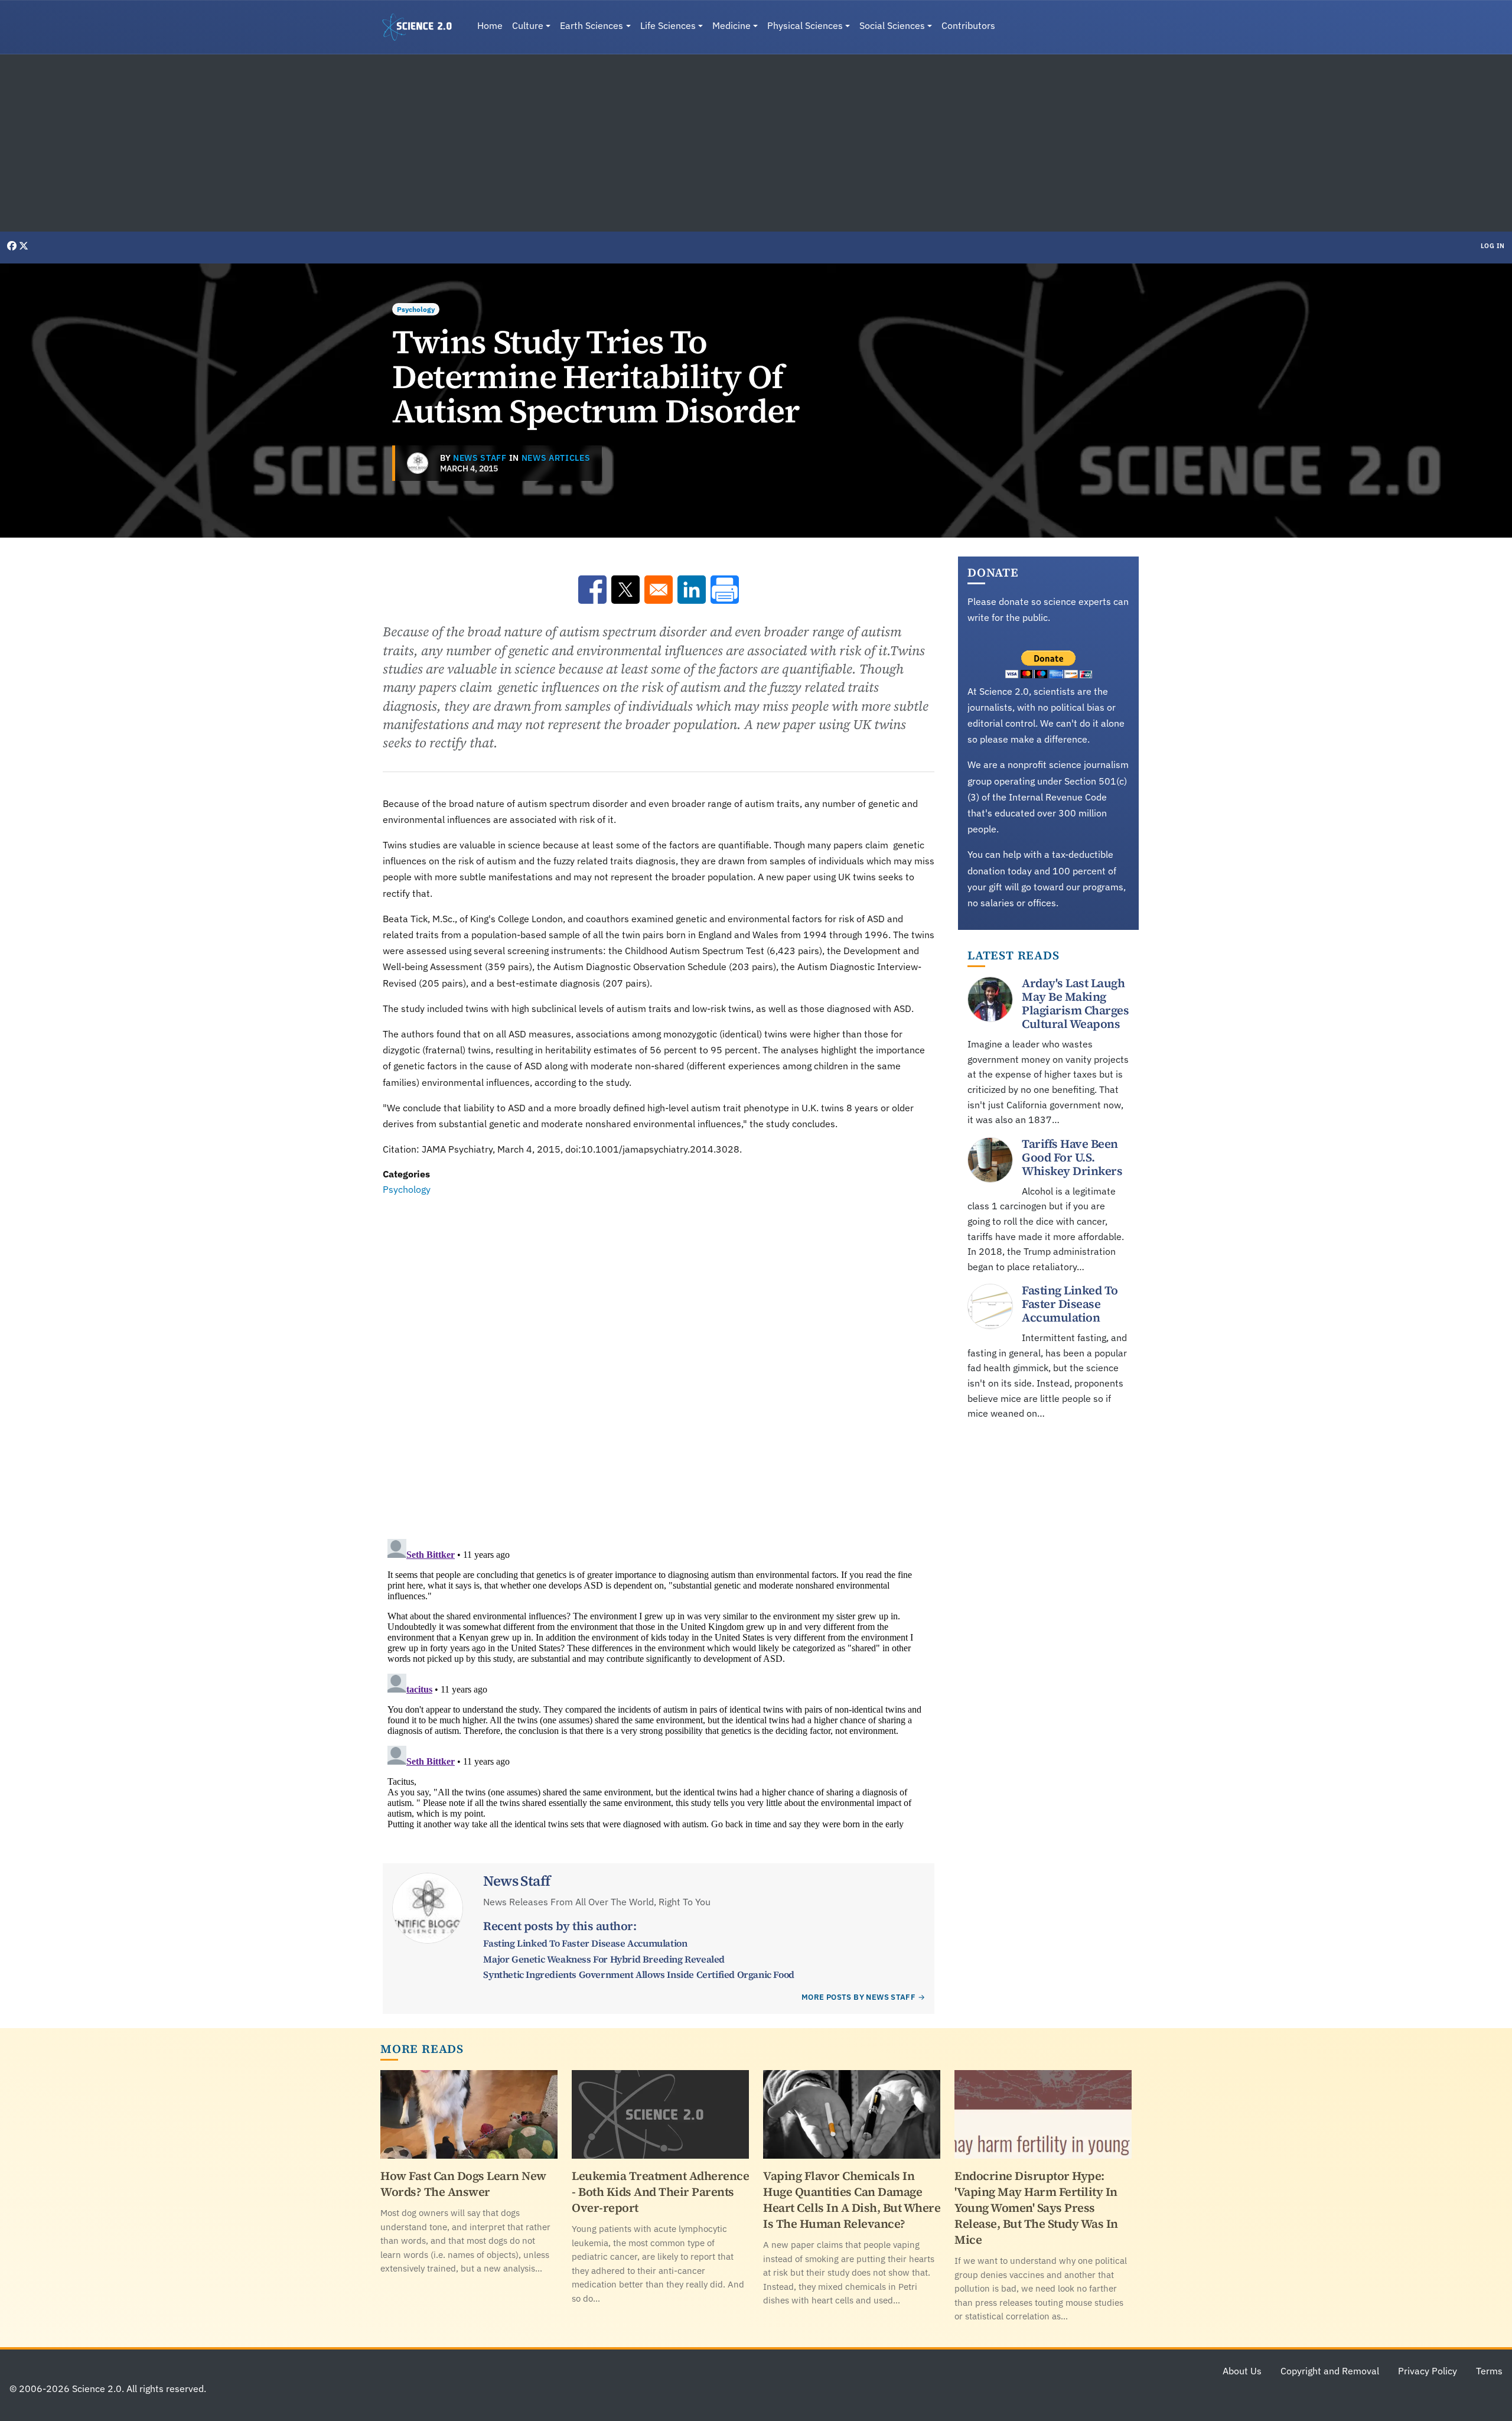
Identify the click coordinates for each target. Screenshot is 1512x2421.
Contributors (968, 25)
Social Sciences (892, 25)
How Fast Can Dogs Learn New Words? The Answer (463, 2184)
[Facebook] (13, 246)
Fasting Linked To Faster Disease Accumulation (585, 1943)
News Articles (556, 458)
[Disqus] (659, 1360)
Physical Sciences (805, 25)
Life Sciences (668, 25)
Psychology (416, 309)
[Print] (725, 590)
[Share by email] (659, 590)
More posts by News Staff (858, 1997)
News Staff (480, 458)
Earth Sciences (592, 25)
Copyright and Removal (1330, 2371)
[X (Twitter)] (24, 246)
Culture (528, 25)
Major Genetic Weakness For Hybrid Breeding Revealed (604, 1959)
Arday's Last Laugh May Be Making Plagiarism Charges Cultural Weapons (1075, 1003)
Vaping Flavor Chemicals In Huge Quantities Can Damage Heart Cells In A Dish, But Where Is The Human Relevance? (852, 2200)
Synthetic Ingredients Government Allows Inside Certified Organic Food (638, 1974)
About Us (1242, 2371)
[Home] (422, 27)
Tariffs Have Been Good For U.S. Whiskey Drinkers (1072, 1157)
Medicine (731, 25)
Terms (1489, 2371)
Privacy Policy (1428, 2371)
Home (490, 25)
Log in (1493, 246)
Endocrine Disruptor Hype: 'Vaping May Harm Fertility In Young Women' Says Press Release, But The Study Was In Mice (1036, 2208)
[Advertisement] (756, 143)
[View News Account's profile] (418, 463)
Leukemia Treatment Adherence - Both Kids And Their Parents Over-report (660, 2192)
